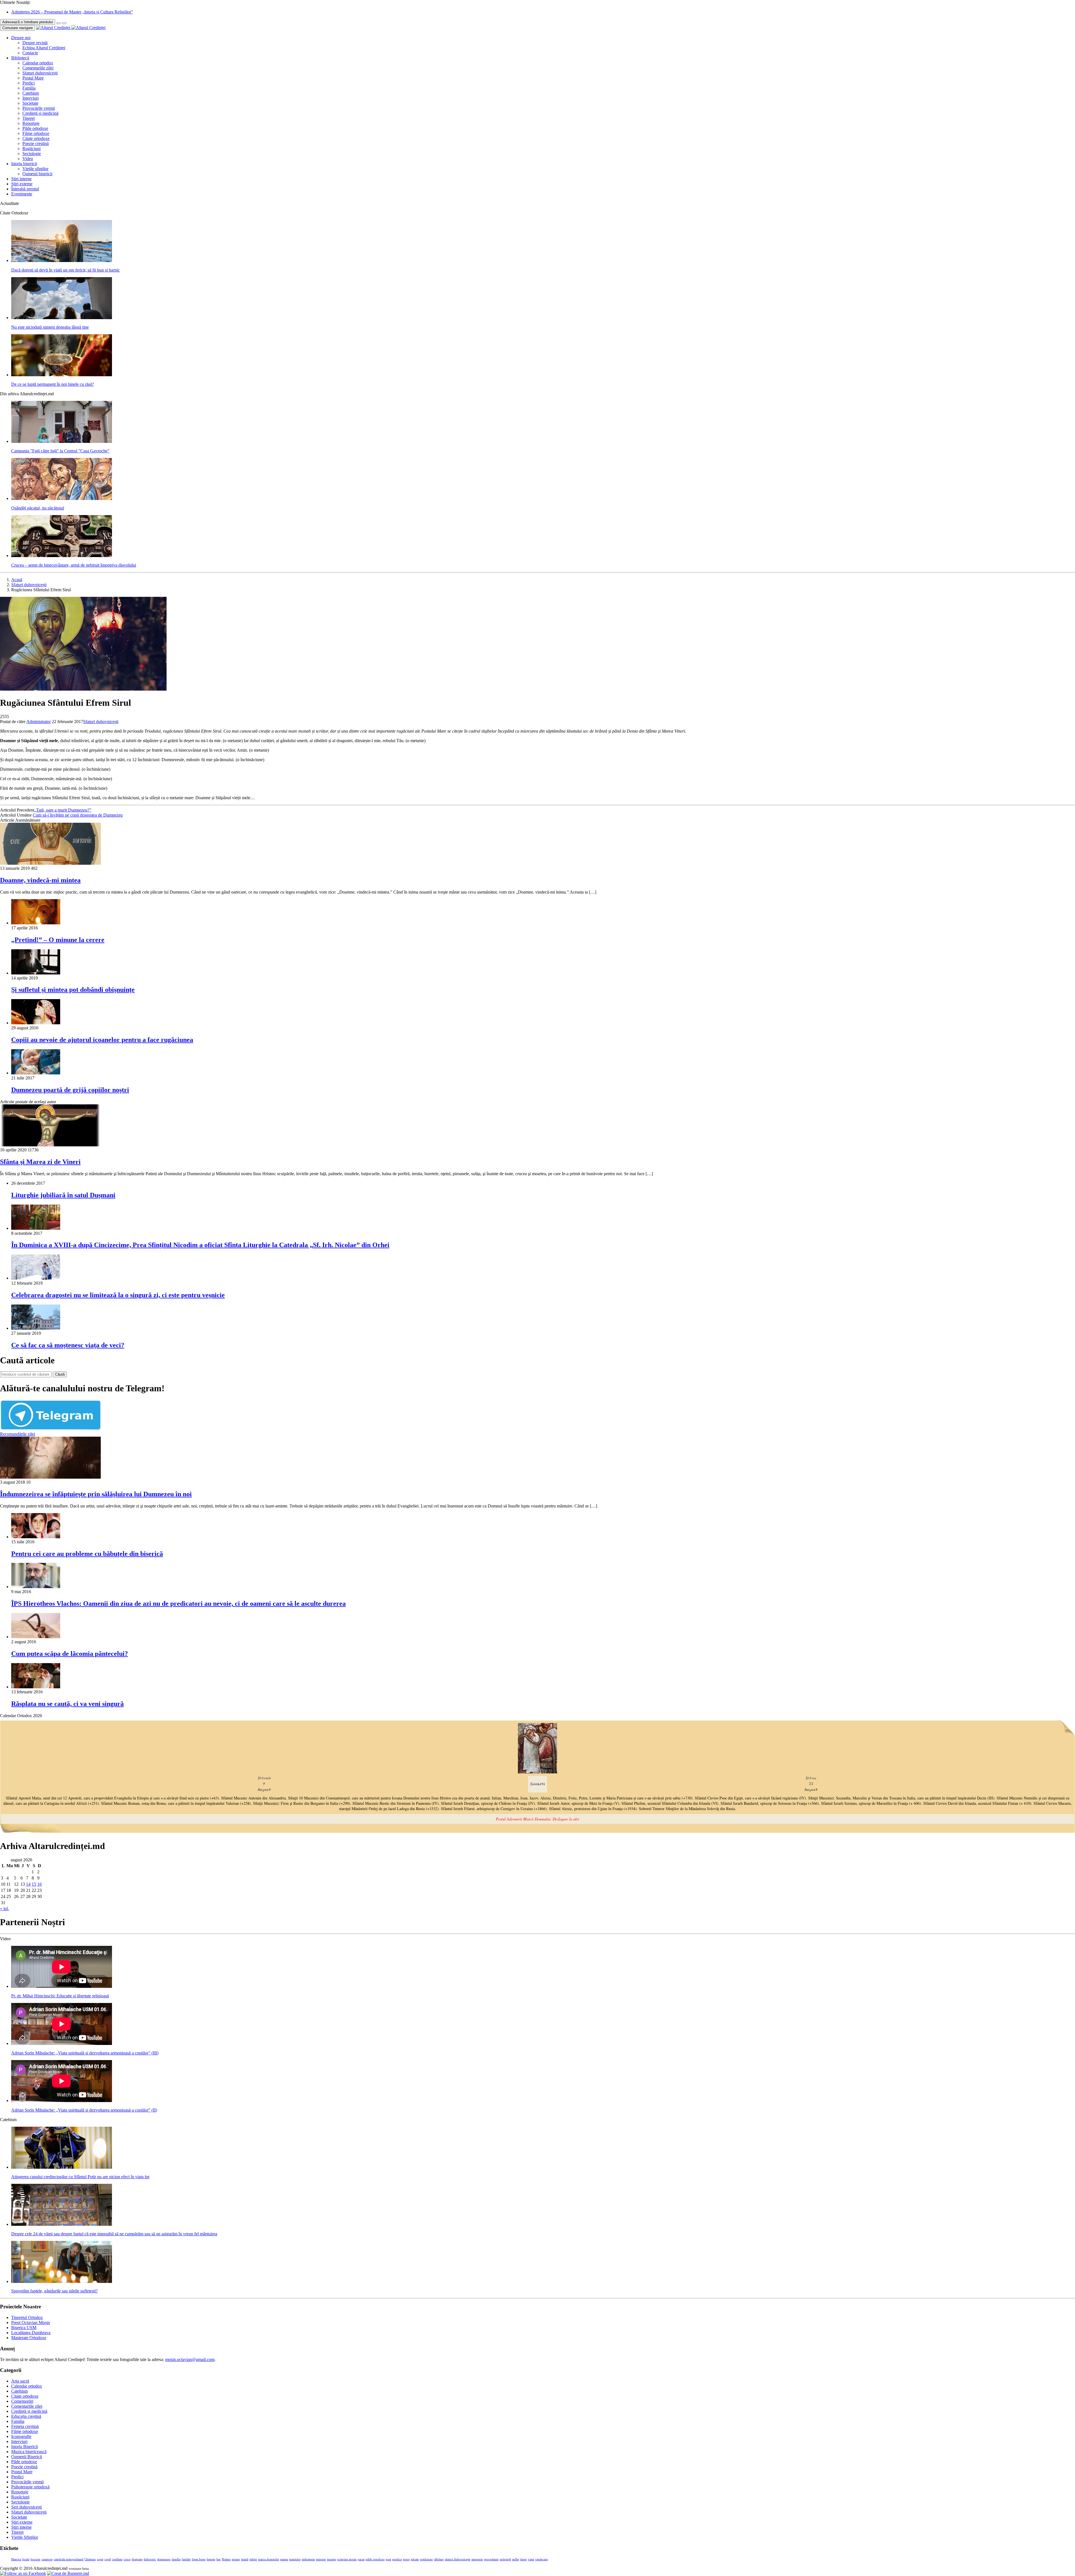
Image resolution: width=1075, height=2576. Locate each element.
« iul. (4, 1908)
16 (39, 1884)
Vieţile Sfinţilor (25, 2537)
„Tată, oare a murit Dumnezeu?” (63, 810)
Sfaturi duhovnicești (40, 73)
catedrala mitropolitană (69, 2559)
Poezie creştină (36, 143)
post (388, 2559)
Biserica (16, 2559)
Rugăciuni (31, 149)
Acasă (17, 580)
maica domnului (269, 2559)
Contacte (30, 53)
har (218, 2559)
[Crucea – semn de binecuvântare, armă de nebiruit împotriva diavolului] (62, 556)
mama (284, 2559)
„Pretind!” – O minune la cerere (58, 940)
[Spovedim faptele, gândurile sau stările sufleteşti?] (62, 2281)
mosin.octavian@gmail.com (190, 2359)
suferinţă (505, 2559)
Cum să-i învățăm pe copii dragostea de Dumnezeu (78, 815)
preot (406, 2559)
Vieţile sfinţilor (35, 169)
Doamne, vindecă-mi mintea (40, 880)
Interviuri (31, 98)
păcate (415, 2559)
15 (34, 1884)
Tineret (29, 118)
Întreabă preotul (25, 189)
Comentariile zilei (38, 68)
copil (108, 2559)
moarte (331, 2559)
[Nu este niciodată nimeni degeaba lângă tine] (62, 318)
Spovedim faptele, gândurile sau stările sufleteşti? (54, 2291)
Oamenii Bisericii (27, 2457)
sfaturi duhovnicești (458, 2559)
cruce (127, 2559)
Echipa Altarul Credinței (44, 48)
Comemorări (22, 2401)
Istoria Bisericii (24, 2447)
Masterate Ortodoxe (29, 2338)
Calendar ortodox (38, 63)
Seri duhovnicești (26, 2507)
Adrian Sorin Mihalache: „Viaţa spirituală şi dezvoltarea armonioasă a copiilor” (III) (85, 2053)
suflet (516, 2559)
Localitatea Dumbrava (31, 2333)
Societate (30, 103)
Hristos (226, 2559)
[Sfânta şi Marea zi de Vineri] (50, 1145)
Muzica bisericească (29, 2452)
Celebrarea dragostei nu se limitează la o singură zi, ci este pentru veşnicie (118, 1295)
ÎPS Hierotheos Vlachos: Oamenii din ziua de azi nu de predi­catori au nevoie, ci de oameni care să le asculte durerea (178, 1603)
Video (28, 159)
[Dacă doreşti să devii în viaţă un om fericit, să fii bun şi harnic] (62, 260)
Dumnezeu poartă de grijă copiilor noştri (70, 1090)
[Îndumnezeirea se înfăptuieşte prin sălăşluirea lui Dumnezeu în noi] (50, 1477)
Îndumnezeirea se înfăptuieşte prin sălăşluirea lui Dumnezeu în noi (96, 1494)
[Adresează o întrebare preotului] (59, 23)
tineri (524, 2559)
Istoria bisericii (24, 164)
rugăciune (426, 2559)
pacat (361, 2559)
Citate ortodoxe (36, 138)
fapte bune (199, 2559)
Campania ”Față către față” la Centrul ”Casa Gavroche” (60, 451)
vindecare (542, 2559)
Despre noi (21, 38)
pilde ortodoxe (375, 2559)
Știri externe (22, 184)
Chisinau (90, 2559)
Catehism (31, 93)
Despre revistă (35, 43)
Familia (29, 88)
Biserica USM (24, 2328)
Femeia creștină (25, 2426)
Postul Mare (33, 78)
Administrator (38, 722)
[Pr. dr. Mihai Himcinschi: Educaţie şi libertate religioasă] (62, 1986)
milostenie (308, 2559)
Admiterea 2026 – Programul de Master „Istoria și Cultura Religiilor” (72, 12)
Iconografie (21, 2436)
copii (100, 2559)
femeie (211, 2559)
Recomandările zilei (17, 1434)
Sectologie (32, 154)
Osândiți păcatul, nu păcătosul (38, 508)
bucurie (35, 2559)
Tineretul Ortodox (27, 2317)
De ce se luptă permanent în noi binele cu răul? (52, 384)
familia (176, 2559)
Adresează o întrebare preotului (28, 22)
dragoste (137, 2559)
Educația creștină (26, 2416)
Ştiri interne (21, 179)
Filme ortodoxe (36, 133)
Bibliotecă (20, 58)
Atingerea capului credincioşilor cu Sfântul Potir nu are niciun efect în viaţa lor (80, 2177)
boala (26, 2559)
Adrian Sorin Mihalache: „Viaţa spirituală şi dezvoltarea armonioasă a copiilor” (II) (84, 2110)
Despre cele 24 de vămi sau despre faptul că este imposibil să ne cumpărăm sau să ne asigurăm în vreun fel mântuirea (114, 2234)
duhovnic (150, 2559)
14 (28, 1884)
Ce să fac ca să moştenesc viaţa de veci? (68, 1345)
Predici (29, 83)
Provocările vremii (39, 108)
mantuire (295, 2559)
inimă (245, 2559)
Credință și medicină (40, 113)
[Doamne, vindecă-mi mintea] (50, 863)
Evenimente (22, 194)
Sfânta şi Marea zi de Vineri (40, 1162)
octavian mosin (347, 2559)
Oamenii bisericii (37, 174)
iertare (236, 2559)
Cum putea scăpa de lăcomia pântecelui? (70, 1654)
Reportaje (31, 123)
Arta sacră (20, 2381)
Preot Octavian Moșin (31, 2323)
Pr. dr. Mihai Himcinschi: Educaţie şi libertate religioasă (60, 1996)
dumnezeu (164, 2559)
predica (397, 2559)
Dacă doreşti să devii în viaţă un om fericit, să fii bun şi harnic (66, 270)
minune (321, 2559)
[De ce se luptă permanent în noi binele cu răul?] (62, 375)
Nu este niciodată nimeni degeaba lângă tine (50, 327)
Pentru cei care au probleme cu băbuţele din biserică (87, 1554)
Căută (60, 1374)
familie (186, 2559)
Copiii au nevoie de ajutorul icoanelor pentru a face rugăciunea (102, 1040)
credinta (117, 2559)
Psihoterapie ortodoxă (30, 2487)
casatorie (47, 2559)
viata (531, 2559)
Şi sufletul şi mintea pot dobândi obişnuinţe (73, 990)
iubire (253, 2559)
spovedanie (491, 2559)
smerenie (477, 2559)
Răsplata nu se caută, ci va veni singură (67, 1704)
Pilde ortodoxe (35, 128)
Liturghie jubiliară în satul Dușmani (63, 1195)
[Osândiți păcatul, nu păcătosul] (62, 498)
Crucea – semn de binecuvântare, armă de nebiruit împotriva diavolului (74, 565)
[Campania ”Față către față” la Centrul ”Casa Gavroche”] (62, 441)
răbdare (439, 2559)
